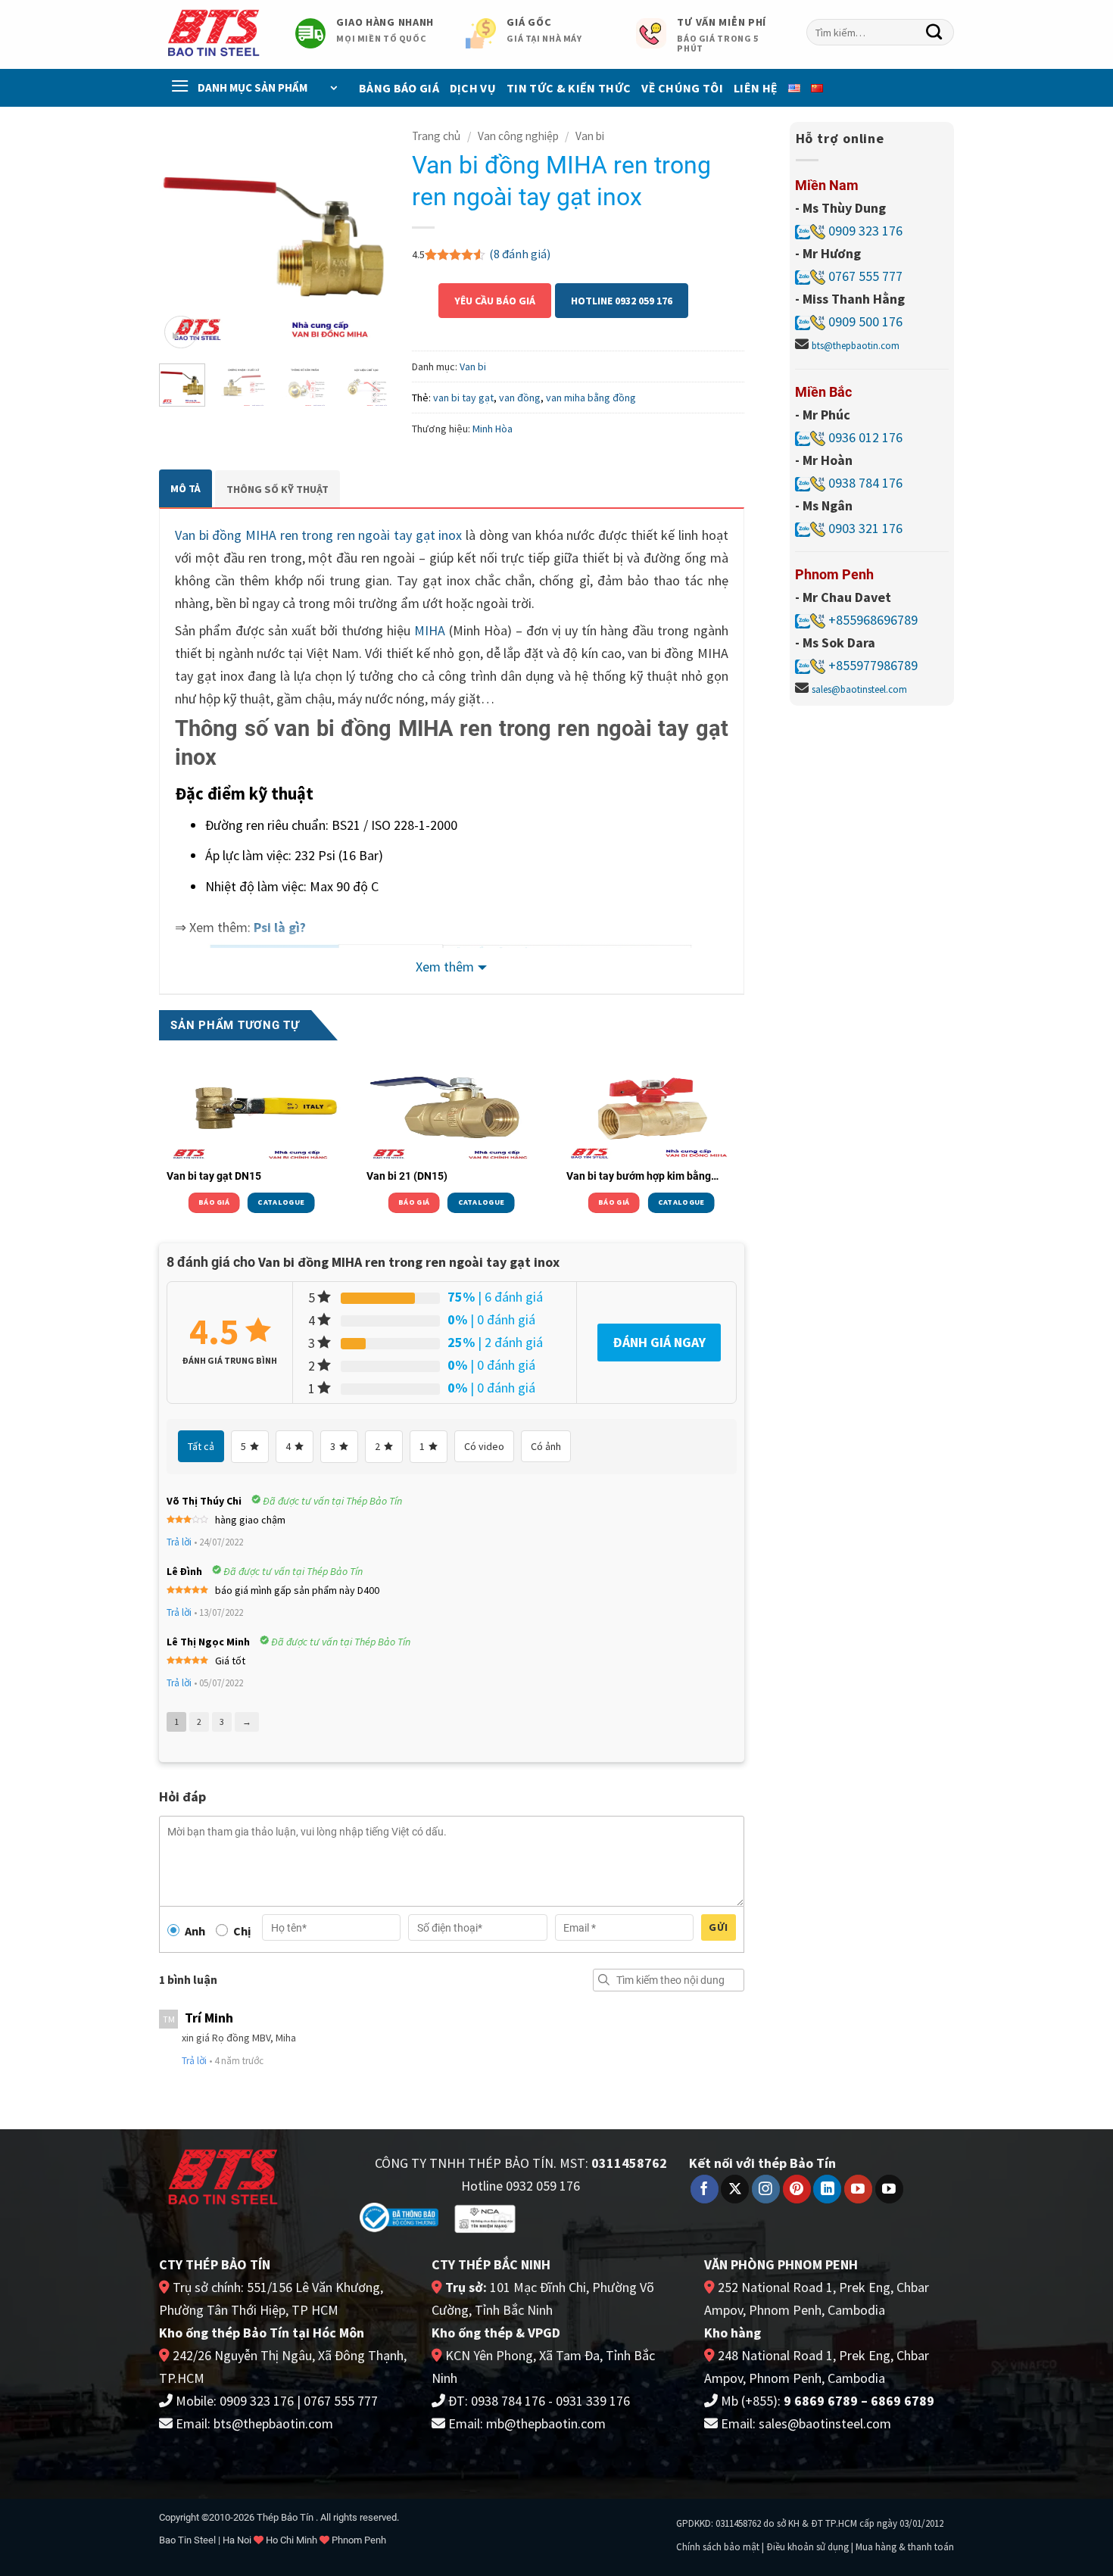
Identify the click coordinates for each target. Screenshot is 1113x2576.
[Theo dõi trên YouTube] (858, 2189)
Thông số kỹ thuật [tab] (277, 489)
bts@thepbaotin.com (856, 346)
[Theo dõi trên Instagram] (766, 2189)
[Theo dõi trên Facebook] (705, 2189)
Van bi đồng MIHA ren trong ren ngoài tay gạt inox (318, 535)
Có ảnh (546, 1446)
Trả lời (179, 1542)
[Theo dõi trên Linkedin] (827, 2189)
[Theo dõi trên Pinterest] (797, 2189)
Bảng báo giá (399, 88)
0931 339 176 (593, 2401)
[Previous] (182, 237)
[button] (181, 332)
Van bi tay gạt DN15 (214, 1176)
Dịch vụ (473, 88)
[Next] (366, 237)
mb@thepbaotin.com (546, 2423)
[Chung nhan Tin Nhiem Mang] (485, 2217)
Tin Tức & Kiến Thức (569, 88)
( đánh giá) (520, 254)
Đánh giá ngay (659, 1342)
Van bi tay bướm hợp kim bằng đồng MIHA (639, 1176)
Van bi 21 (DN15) (407, 1176)
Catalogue (281, 1202)
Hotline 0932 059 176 (622, 301)
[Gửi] (934, 33)
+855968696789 (873, 620)
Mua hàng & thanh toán (905, 2547)
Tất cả (201, 1446)
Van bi (590, 136)
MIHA (430, 630)
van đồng (520, 398)
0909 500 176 (865, 321)
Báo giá (214, 1202)
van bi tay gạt (463, 398)
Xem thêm (445, 967)
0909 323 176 (864, 231)
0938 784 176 (865, 483)
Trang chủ (436, 136)
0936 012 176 (865, 437)
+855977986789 (873, 665)
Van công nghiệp (518, 136)
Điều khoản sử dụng (807, 2547)
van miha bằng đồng (591, 398)
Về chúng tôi (682, 88)
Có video (484, 1446)
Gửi (718, 1927)
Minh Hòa (493, 429)
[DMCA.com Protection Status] (581, 2216)
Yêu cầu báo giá (495, 301)
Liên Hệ (756, 88)
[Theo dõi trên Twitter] (735, 2189)
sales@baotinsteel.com (859, 689)
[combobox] (880, 32)
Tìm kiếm (604, 1979)
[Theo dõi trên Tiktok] (889, 2189)
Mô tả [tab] (185, 488)
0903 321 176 (865, 528)
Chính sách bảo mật (718, 2547)
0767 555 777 (864, 276)
